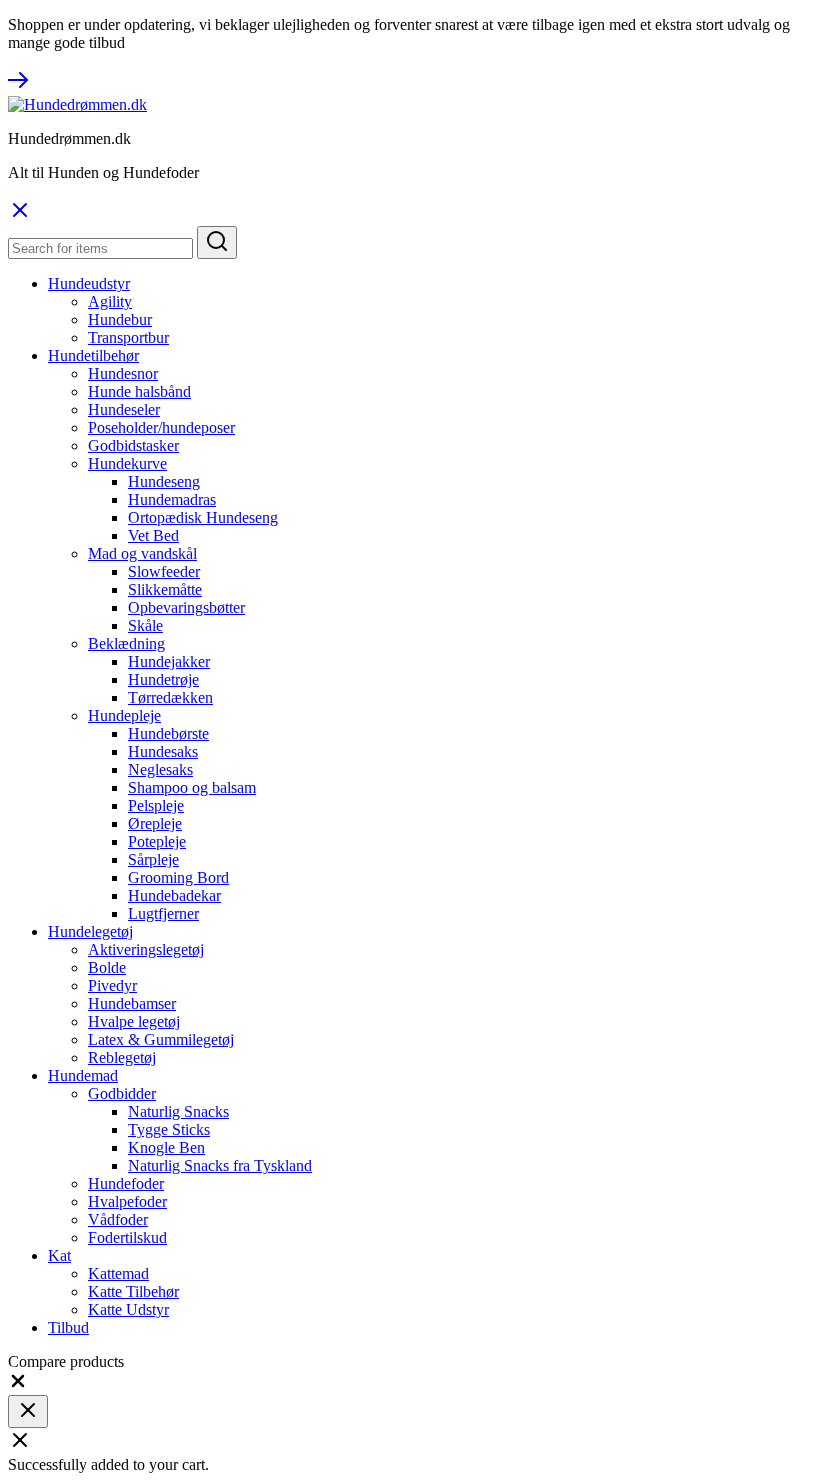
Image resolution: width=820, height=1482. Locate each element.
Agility (110, 301)
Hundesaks (163, 751)
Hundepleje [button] (124, 715)
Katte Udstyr (128, 1309)
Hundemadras (172, 499)
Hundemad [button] (83, 1075)
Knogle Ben (166, 1147)
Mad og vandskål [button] (142, 553)
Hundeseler (124, 409)
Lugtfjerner (163, 913)
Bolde (107, 967)
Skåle (145, 625)
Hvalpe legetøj (134, 1021)
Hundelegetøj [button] (90, 931)
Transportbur (128, 337)
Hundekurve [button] (127, 463)
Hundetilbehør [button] (93, 355)
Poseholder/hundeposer (161, 427)
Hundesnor (123, 373)
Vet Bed (153, 535)
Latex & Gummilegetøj (161, 1039)
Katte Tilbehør (133, 1291)
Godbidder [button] (122, 1093)
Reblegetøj (122, 1057)
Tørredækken (170, 697)
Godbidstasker (133, 445)
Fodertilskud (127, 1237)
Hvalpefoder (127, 1201)
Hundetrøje (163, 679)
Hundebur (120, 319)
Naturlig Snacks (178, 1111)
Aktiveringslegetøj (146, 949)
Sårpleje (153, 859)
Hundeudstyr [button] (89, 283)
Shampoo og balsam (192, 787)
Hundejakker (169, 661)
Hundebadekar (174, 895)
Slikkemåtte (165, 589)
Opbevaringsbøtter (186, 607)
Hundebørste (168, 733)
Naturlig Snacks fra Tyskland (220, 1165)
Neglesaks (160, 769)
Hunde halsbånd (139, 391)
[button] (18, 1385)
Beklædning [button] (126, 643)
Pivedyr (112, 985)
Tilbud (68, 1327)
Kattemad (118, 1273)
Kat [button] (59, 1255)
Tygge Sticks (169, 1129)
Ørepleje (155, 823)
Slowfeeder (164, 571)
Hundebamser (132, 1003)
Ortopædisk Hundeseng (203, 517)
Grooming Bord (178, 877)
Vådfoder (118, 1219)
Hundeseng (164, 481)
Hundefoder (126, 1183)
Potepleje (157, 841)
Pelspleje (156, 805)
